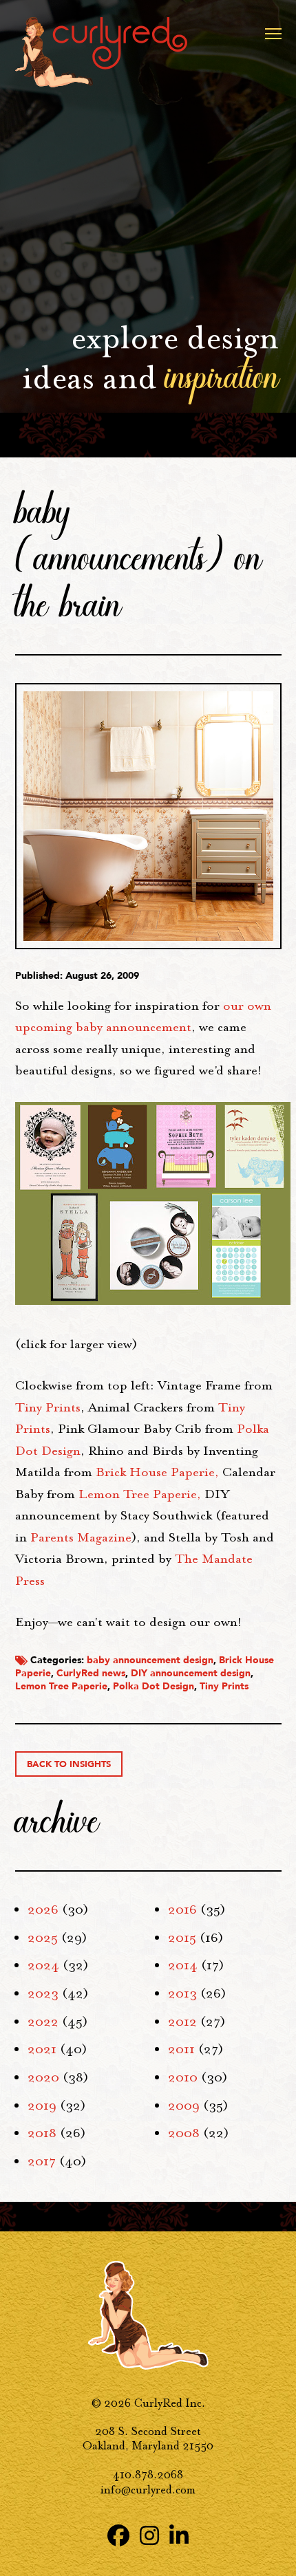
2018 (42, 2133)
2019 (42, 2106)
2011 (181, 2049)
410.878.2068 (148, 2475)
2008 (184, 2133)
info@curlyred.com (148, 2490)
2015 (182, 1938)
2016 (182, 1909)
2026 (43, 1909)
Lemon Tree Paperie (61, 1686)
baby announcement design (150, 1660)
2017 (42, 2161)
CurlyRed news (91, 1673)
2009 (184, 2106)
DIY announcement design (191, 1673)
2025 (43, 1938)
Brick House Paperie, (157, 1472)
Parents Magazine (81, 1537)
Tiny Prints (48, 1407)
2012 (182, 2022)
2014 (183, 1965)
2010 (183, 2077)
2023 (43, 1993)
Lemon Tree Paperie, (140, 1494)
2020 (43, 2077)
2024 (43, 1965)
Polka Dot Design (154, 1686)
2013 (182, 1993)
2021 (42, 2049)
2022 (43, 2022)
